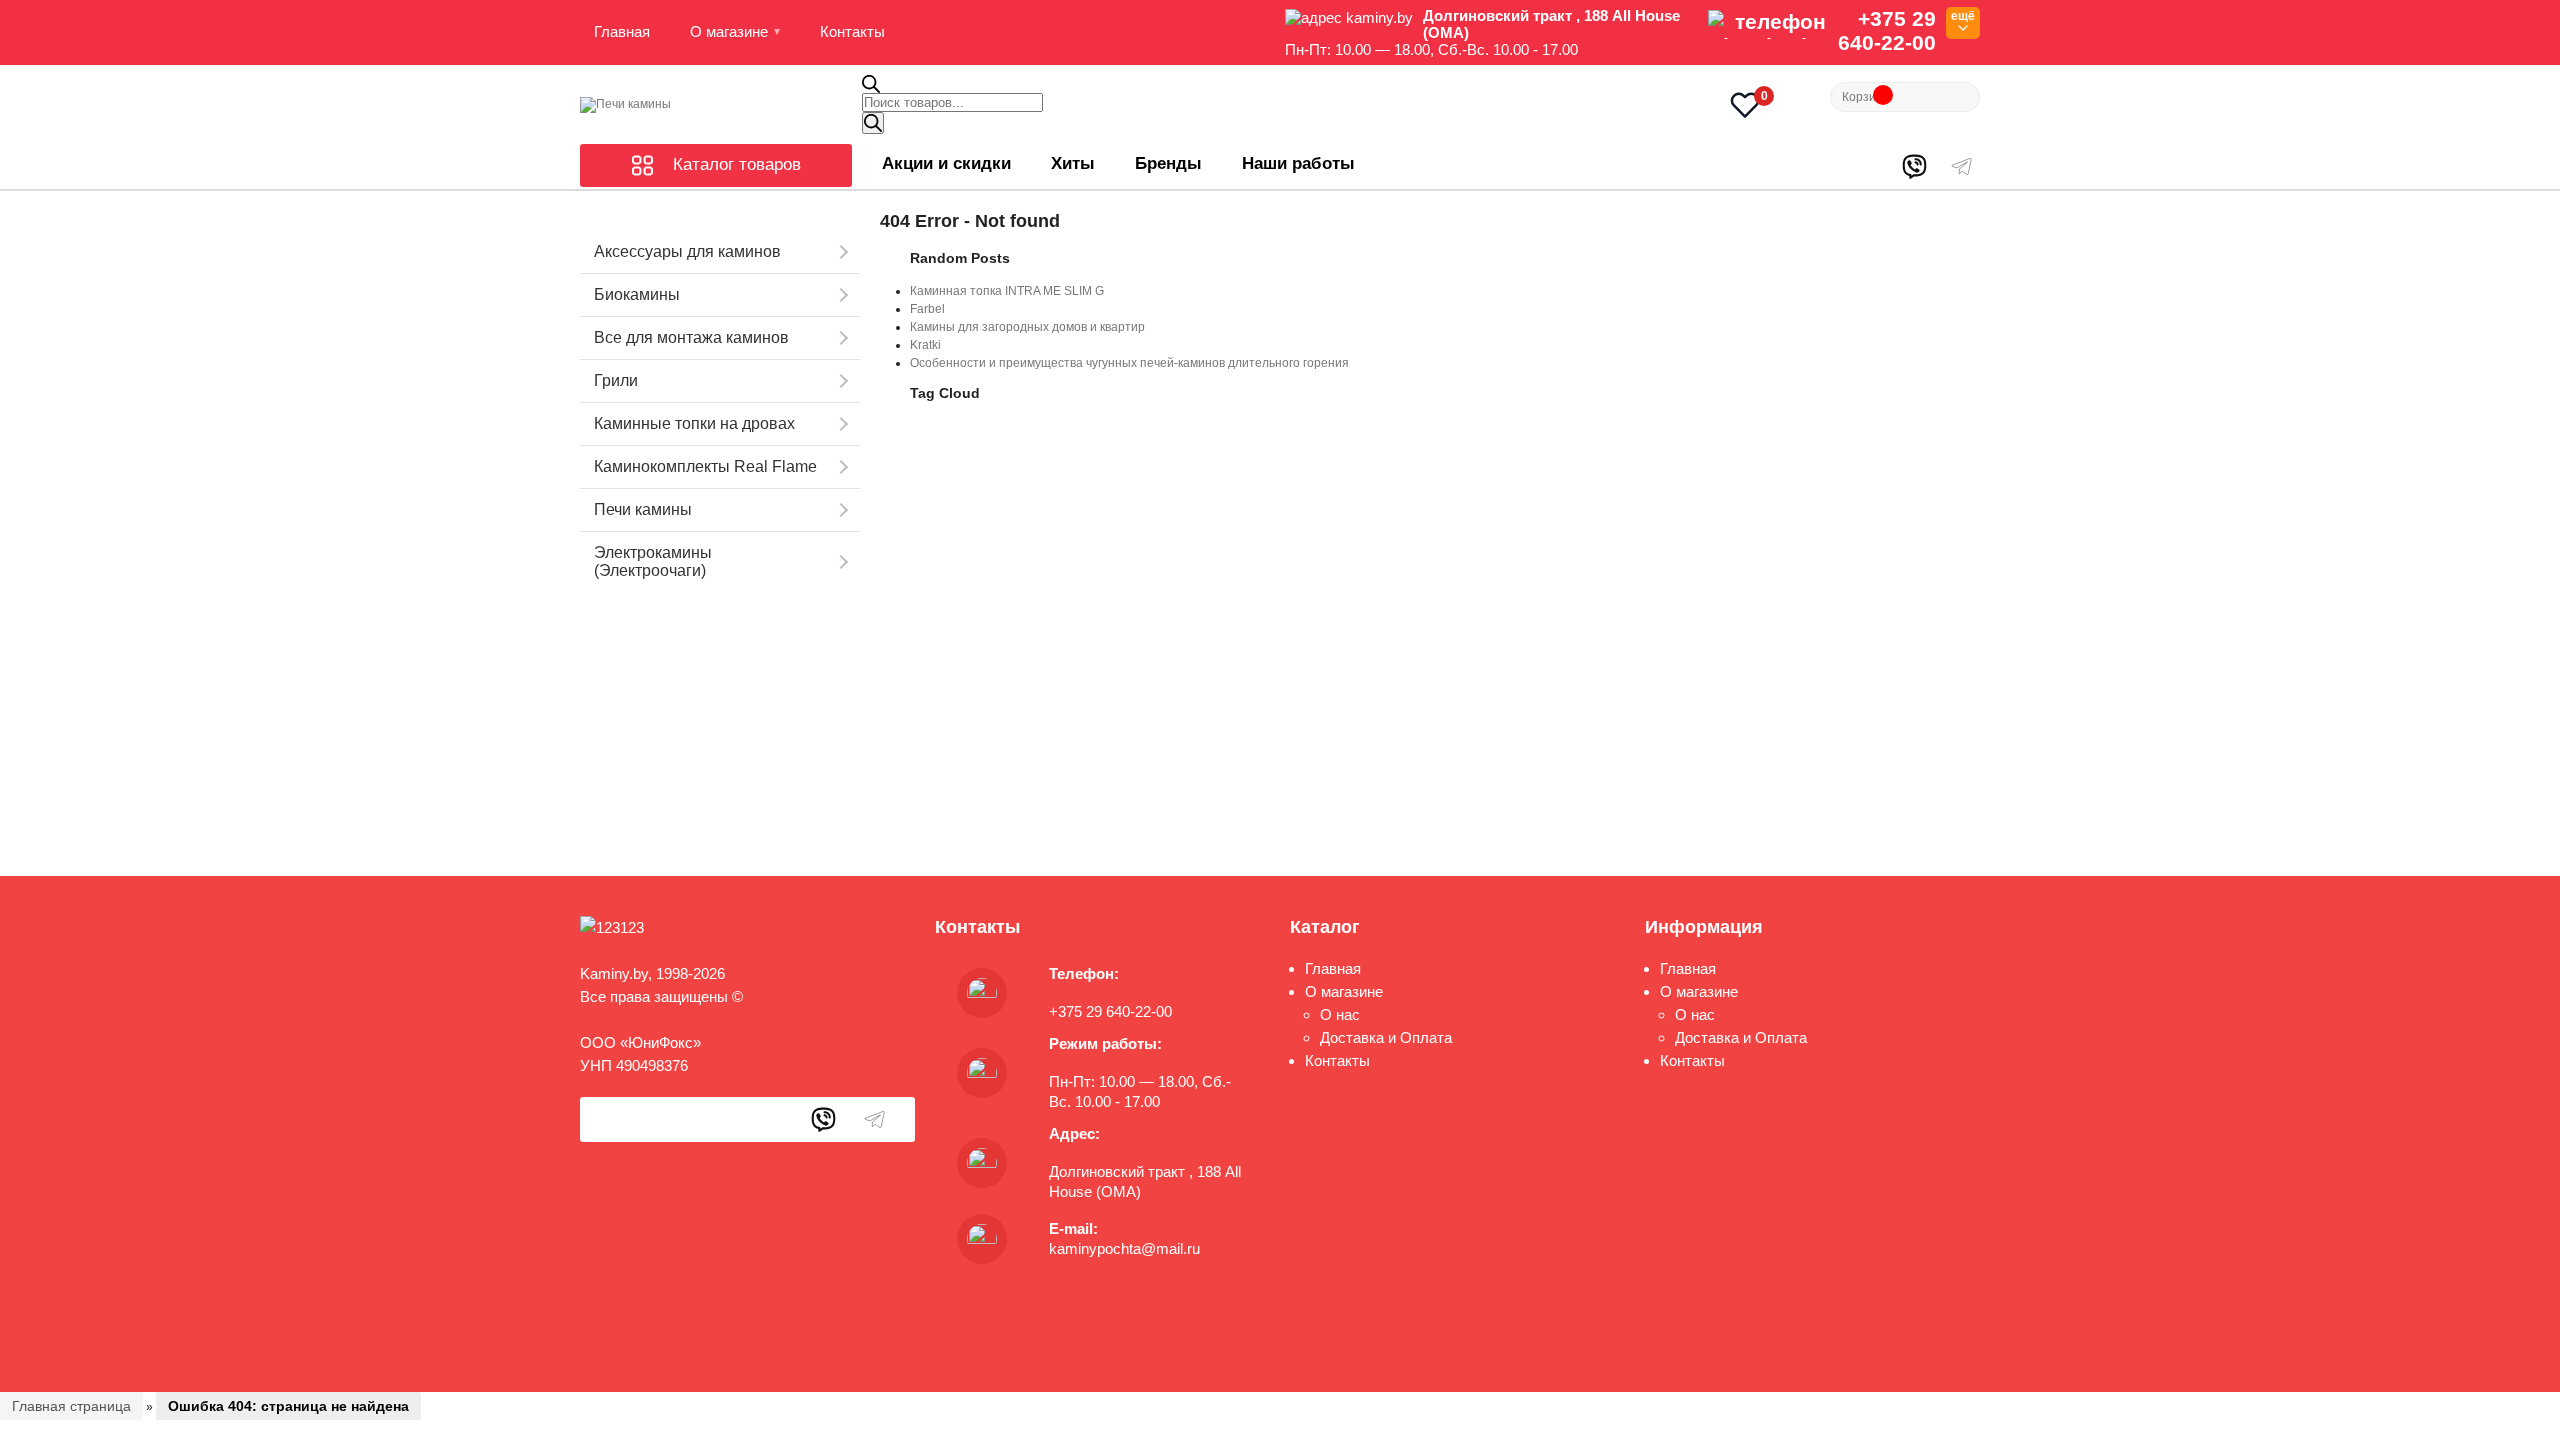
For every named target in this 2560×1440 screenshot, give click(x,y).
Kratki (925, 345)
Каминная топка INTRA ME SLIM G (1007, 291)
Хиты (1073, 163)
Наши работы (1298, 163)
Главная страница (71, 1406)
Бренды (1168, 163)
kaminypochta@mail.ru (1124, 1248)
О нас (1340, 1014)
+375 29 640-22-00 (1887, 30)
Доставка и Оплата (1386, 1037)
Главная (622, 31)
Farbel (927, 309)
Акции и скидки (946, 163)
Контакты (852, 31)
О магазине (729, 31)
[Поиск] (873, 123)
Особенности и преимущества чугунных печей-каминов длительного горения (1129, 363)
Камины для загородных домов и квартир (1027, 327)
